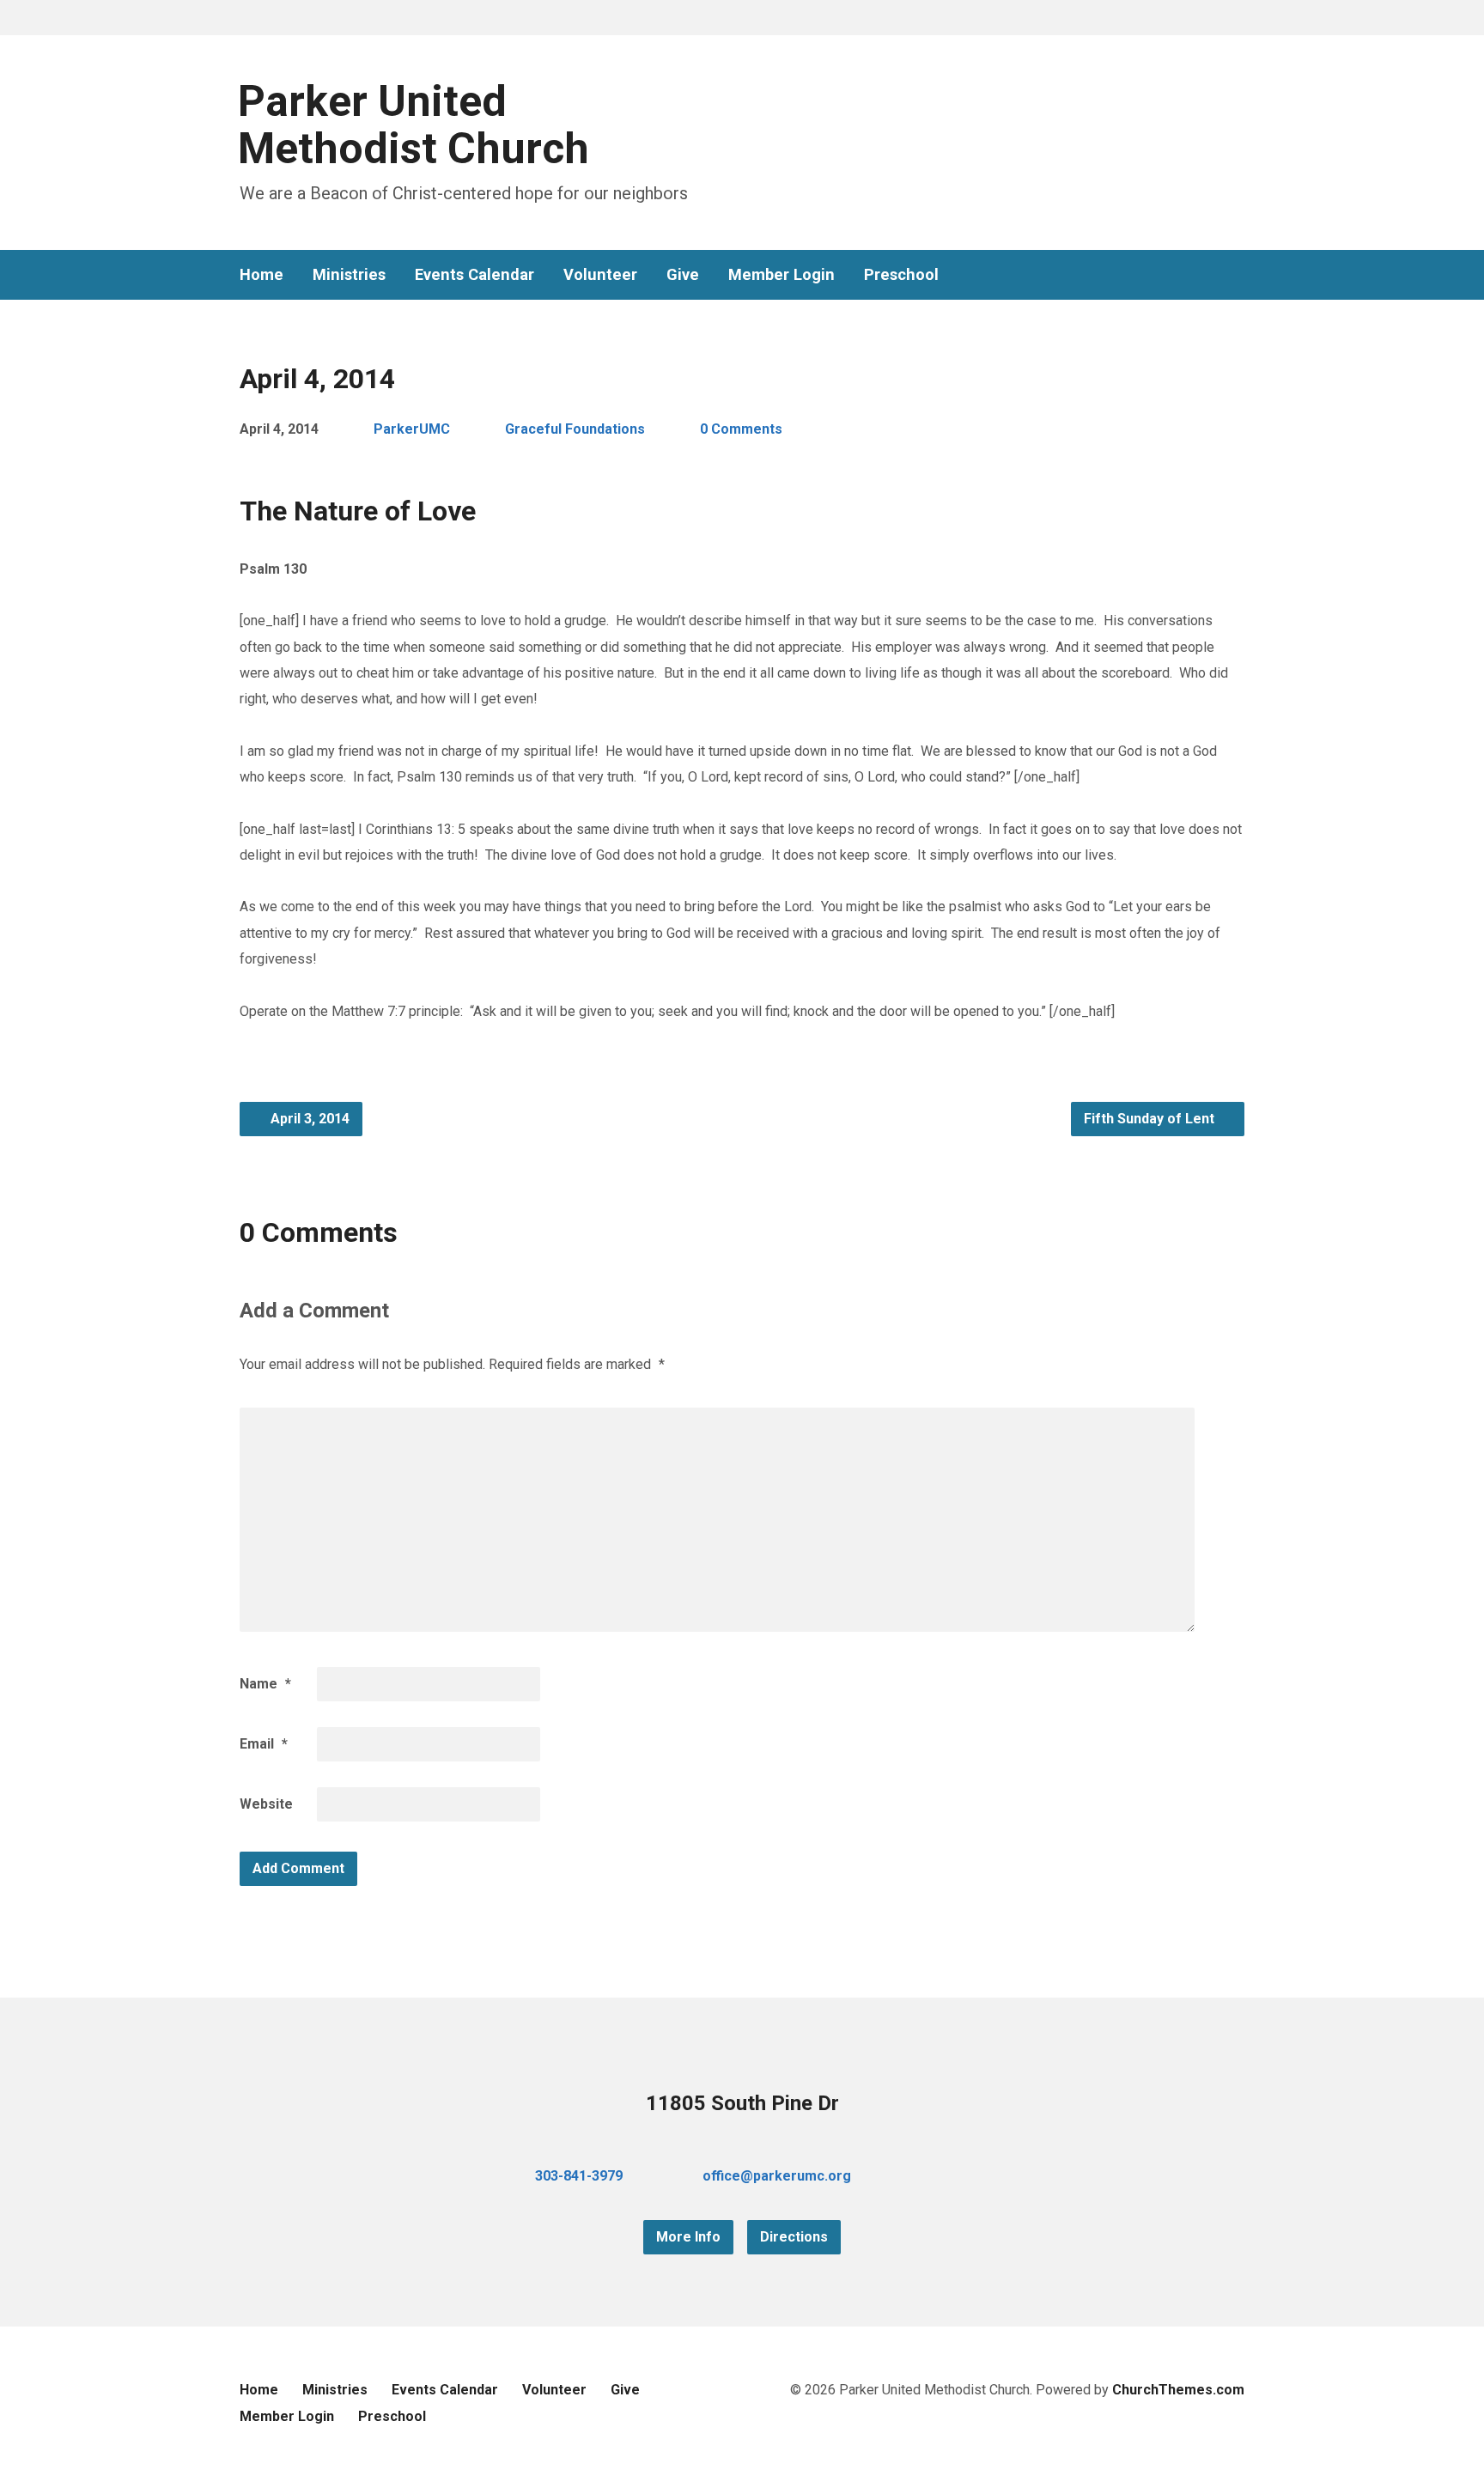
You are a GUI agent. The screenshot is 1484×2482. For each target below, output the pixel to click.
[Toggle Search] (246, 18)
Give (683, 275)
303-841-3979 (579, 2176)
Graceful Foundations (575, 429)
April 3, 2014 (308, 1119)
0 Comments (741, 429)
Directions (794, 2237)
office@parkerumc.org (777, 2176)
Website (266, 1804)
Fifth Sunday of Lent (1151, 1119)
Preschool (901, 275)
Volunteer (600, 275)
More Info (688, 2237)
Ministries (349, 275)
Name (265, 1684)
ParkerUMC (412, 429)
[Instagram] (1238, 275)
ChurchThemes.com (1178, 2390)
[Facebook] (1183, 275)
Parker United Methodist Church (414, 125)
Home (262, 275)
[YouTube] (1210, 275)
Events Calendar (474, 275)
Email (264, 1744)
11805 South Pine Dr (742, 2103)
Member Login (782, 275)
